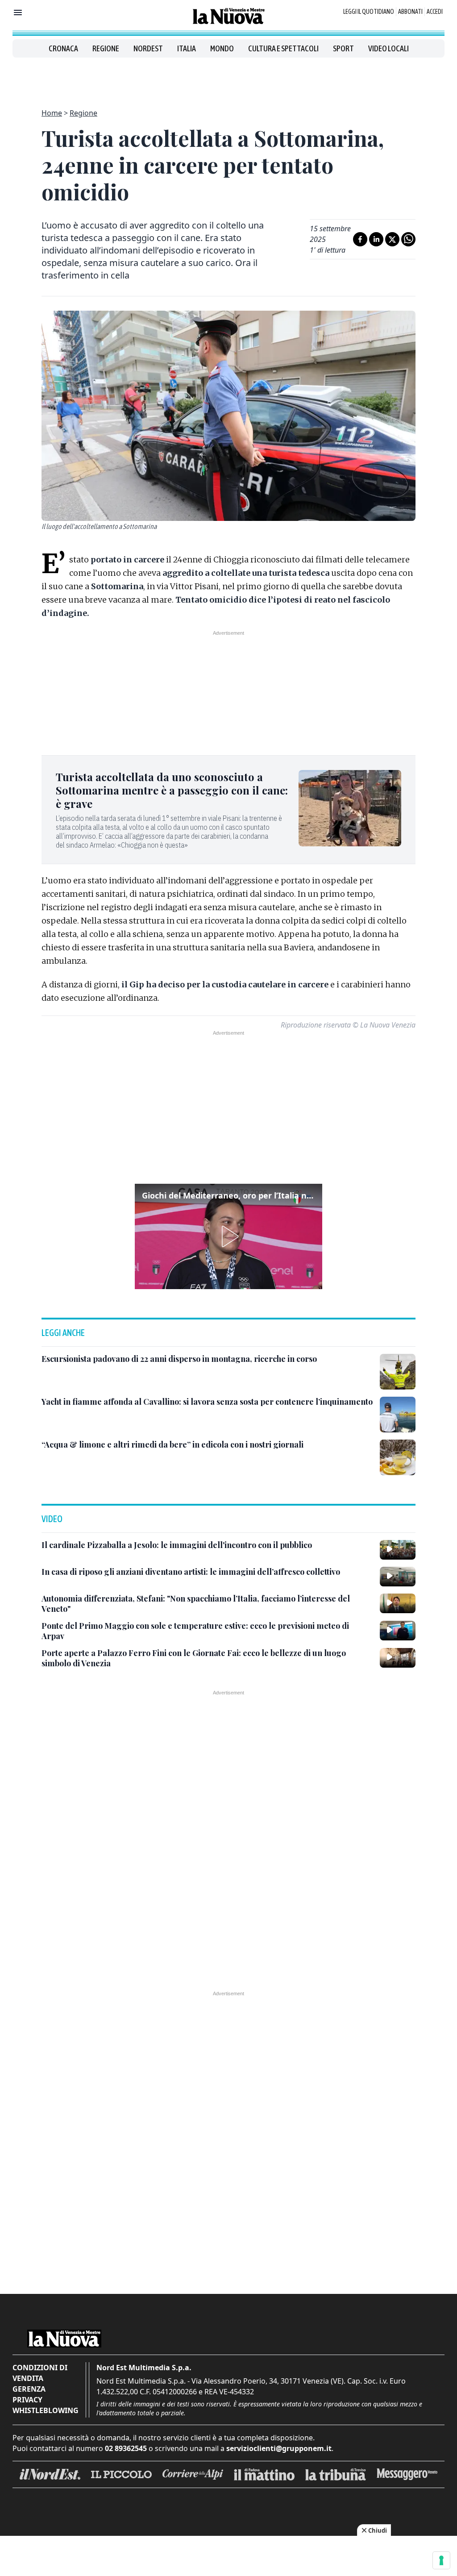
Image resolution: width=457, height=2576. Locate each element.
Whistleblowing (46, 2410)
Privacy (27, 2400)
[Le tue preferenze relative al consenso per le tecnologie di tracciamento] (441, 2560)
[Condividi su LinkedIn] (376, 239)
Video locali (388, 48)
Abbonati (410, 12)
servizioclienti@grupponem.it (279, 2448)
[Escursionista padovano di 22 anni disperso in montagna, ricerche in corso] (398, 1372)
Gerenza (29, 2389)
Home (52, 113)
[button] (228, 1236)
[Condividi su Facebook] (360, 239)
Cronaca (63, 48)
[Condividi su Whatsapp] (408, 239)
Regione (106, 48)
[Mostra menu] (18, 12)
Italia (187, 48)
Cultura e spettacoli (283, 48)
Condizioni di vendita (40, 2373)
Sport (343, 48)
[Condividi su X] (392, 239)
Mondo (222, 48)
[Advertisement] (228, 78)
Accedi (435, 12)
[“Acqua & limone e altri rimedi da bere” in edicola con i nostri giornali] (398, 1457)
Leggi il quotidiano (369, 12)
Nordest (148, 48)
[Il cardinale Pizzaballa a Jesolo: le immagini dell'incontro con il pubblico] (398, 1550)
